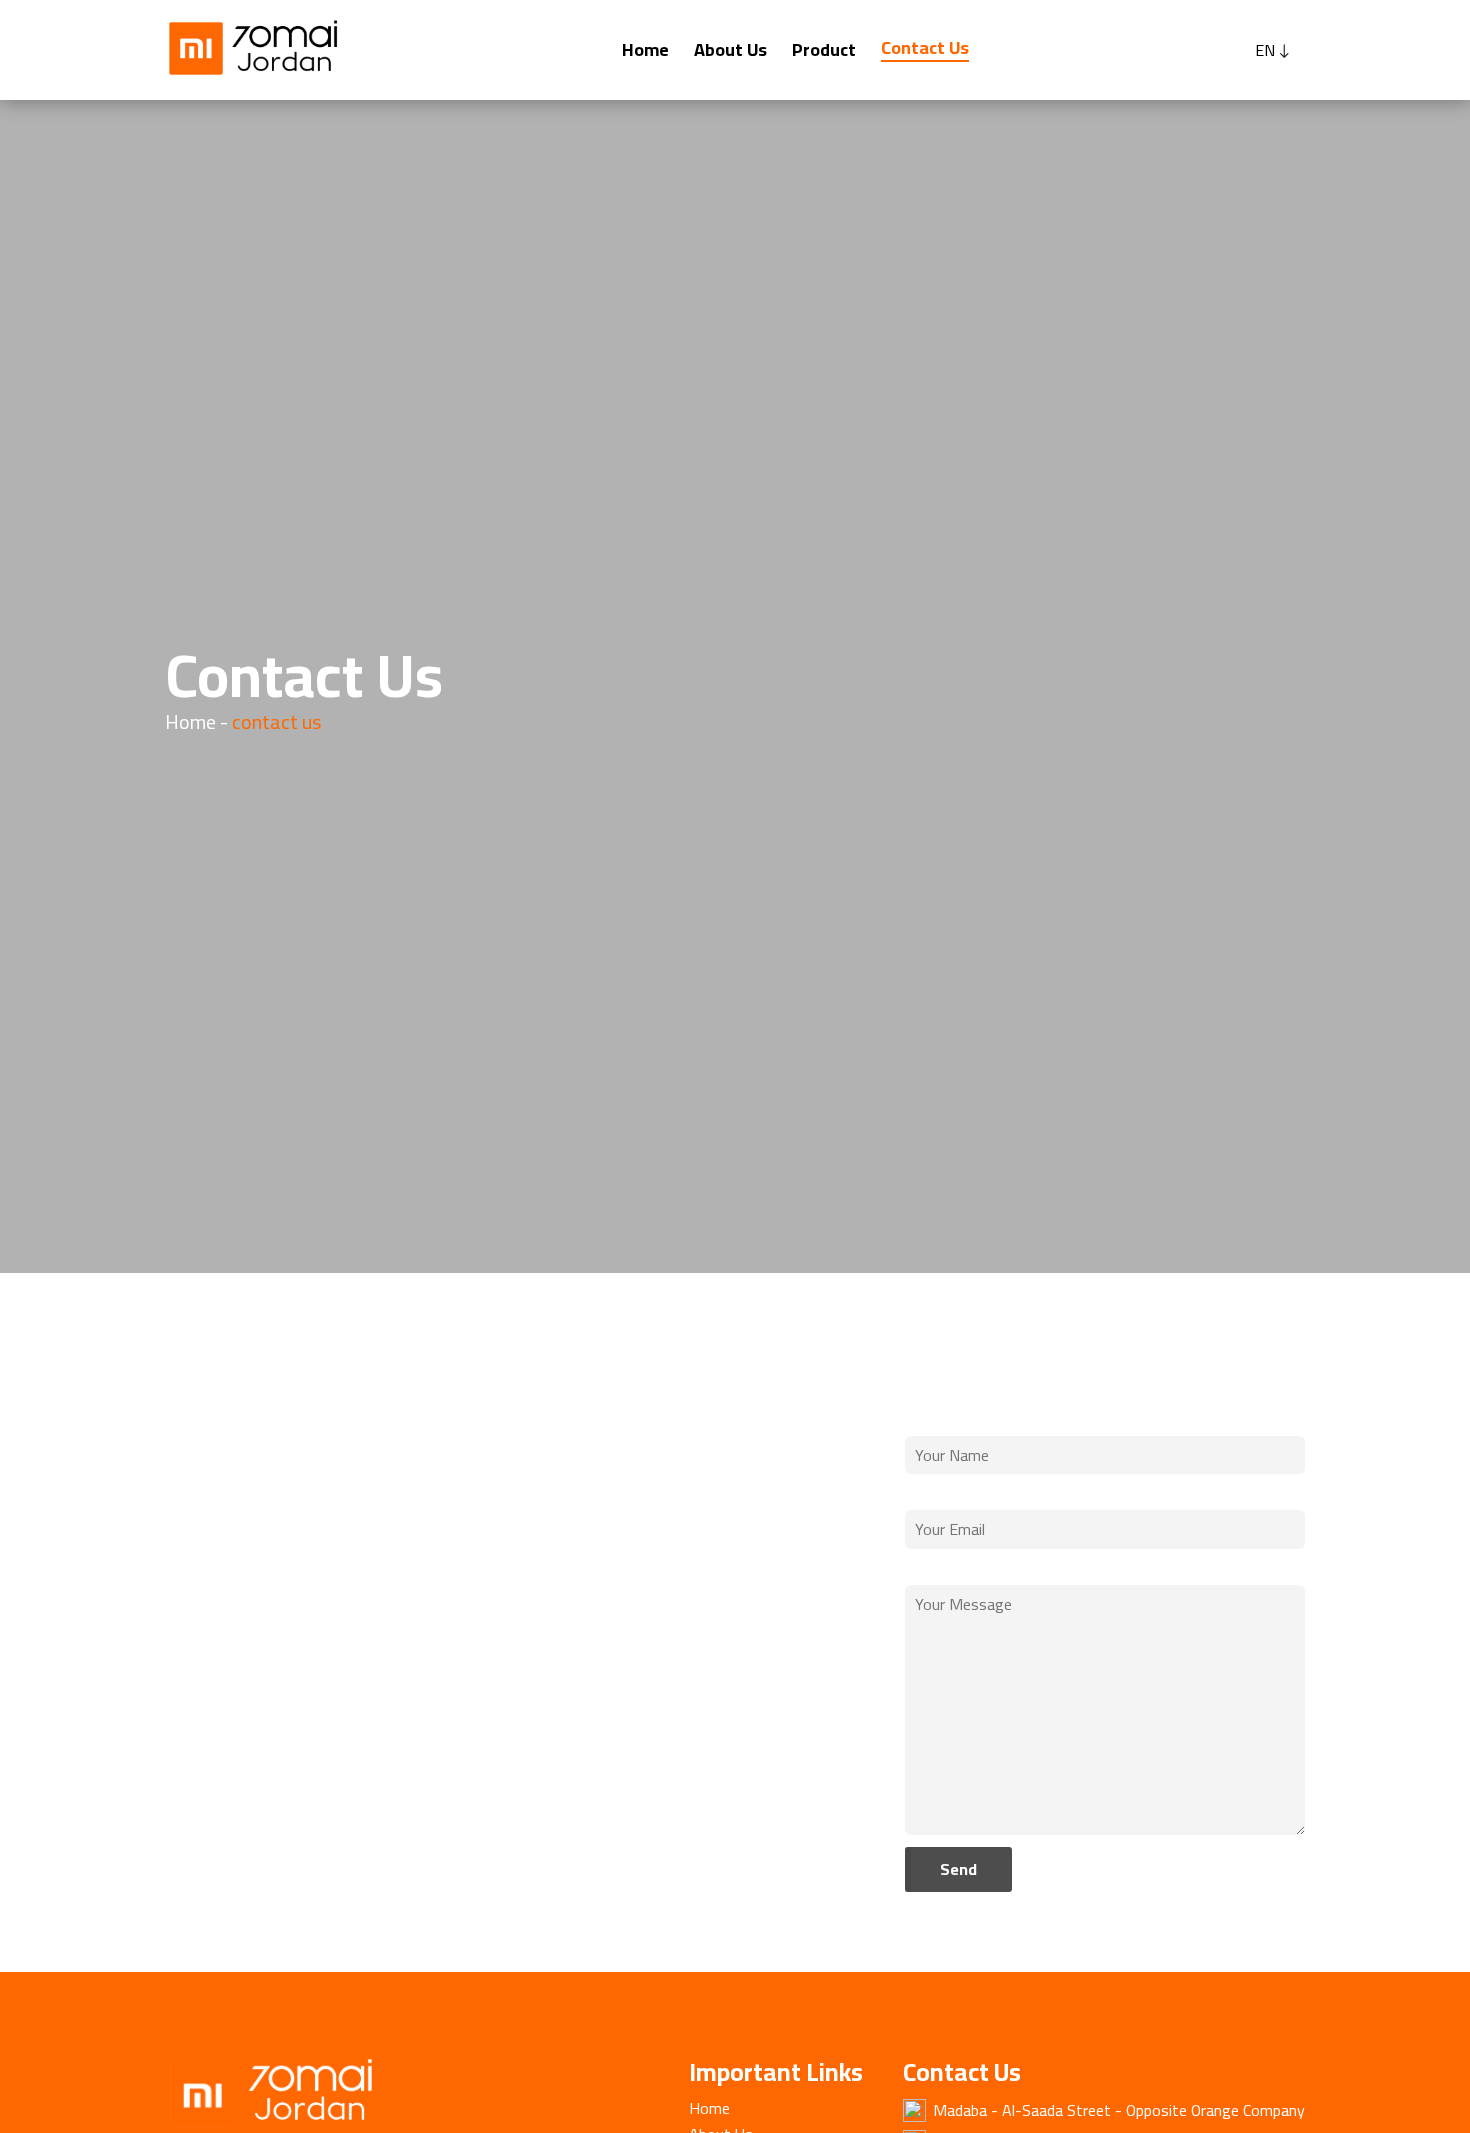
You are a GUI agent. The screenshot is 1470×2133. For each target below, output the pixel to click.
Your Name (944, 1420)
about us (730, 49)
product (824, 49)
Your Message (955, 1569)
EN (1265, 50)
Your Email (942, 1494)
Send (958, 1869)
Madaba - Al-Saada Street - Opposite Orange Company (1119, 2110)
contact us (925, 47)
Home (645, 49)
